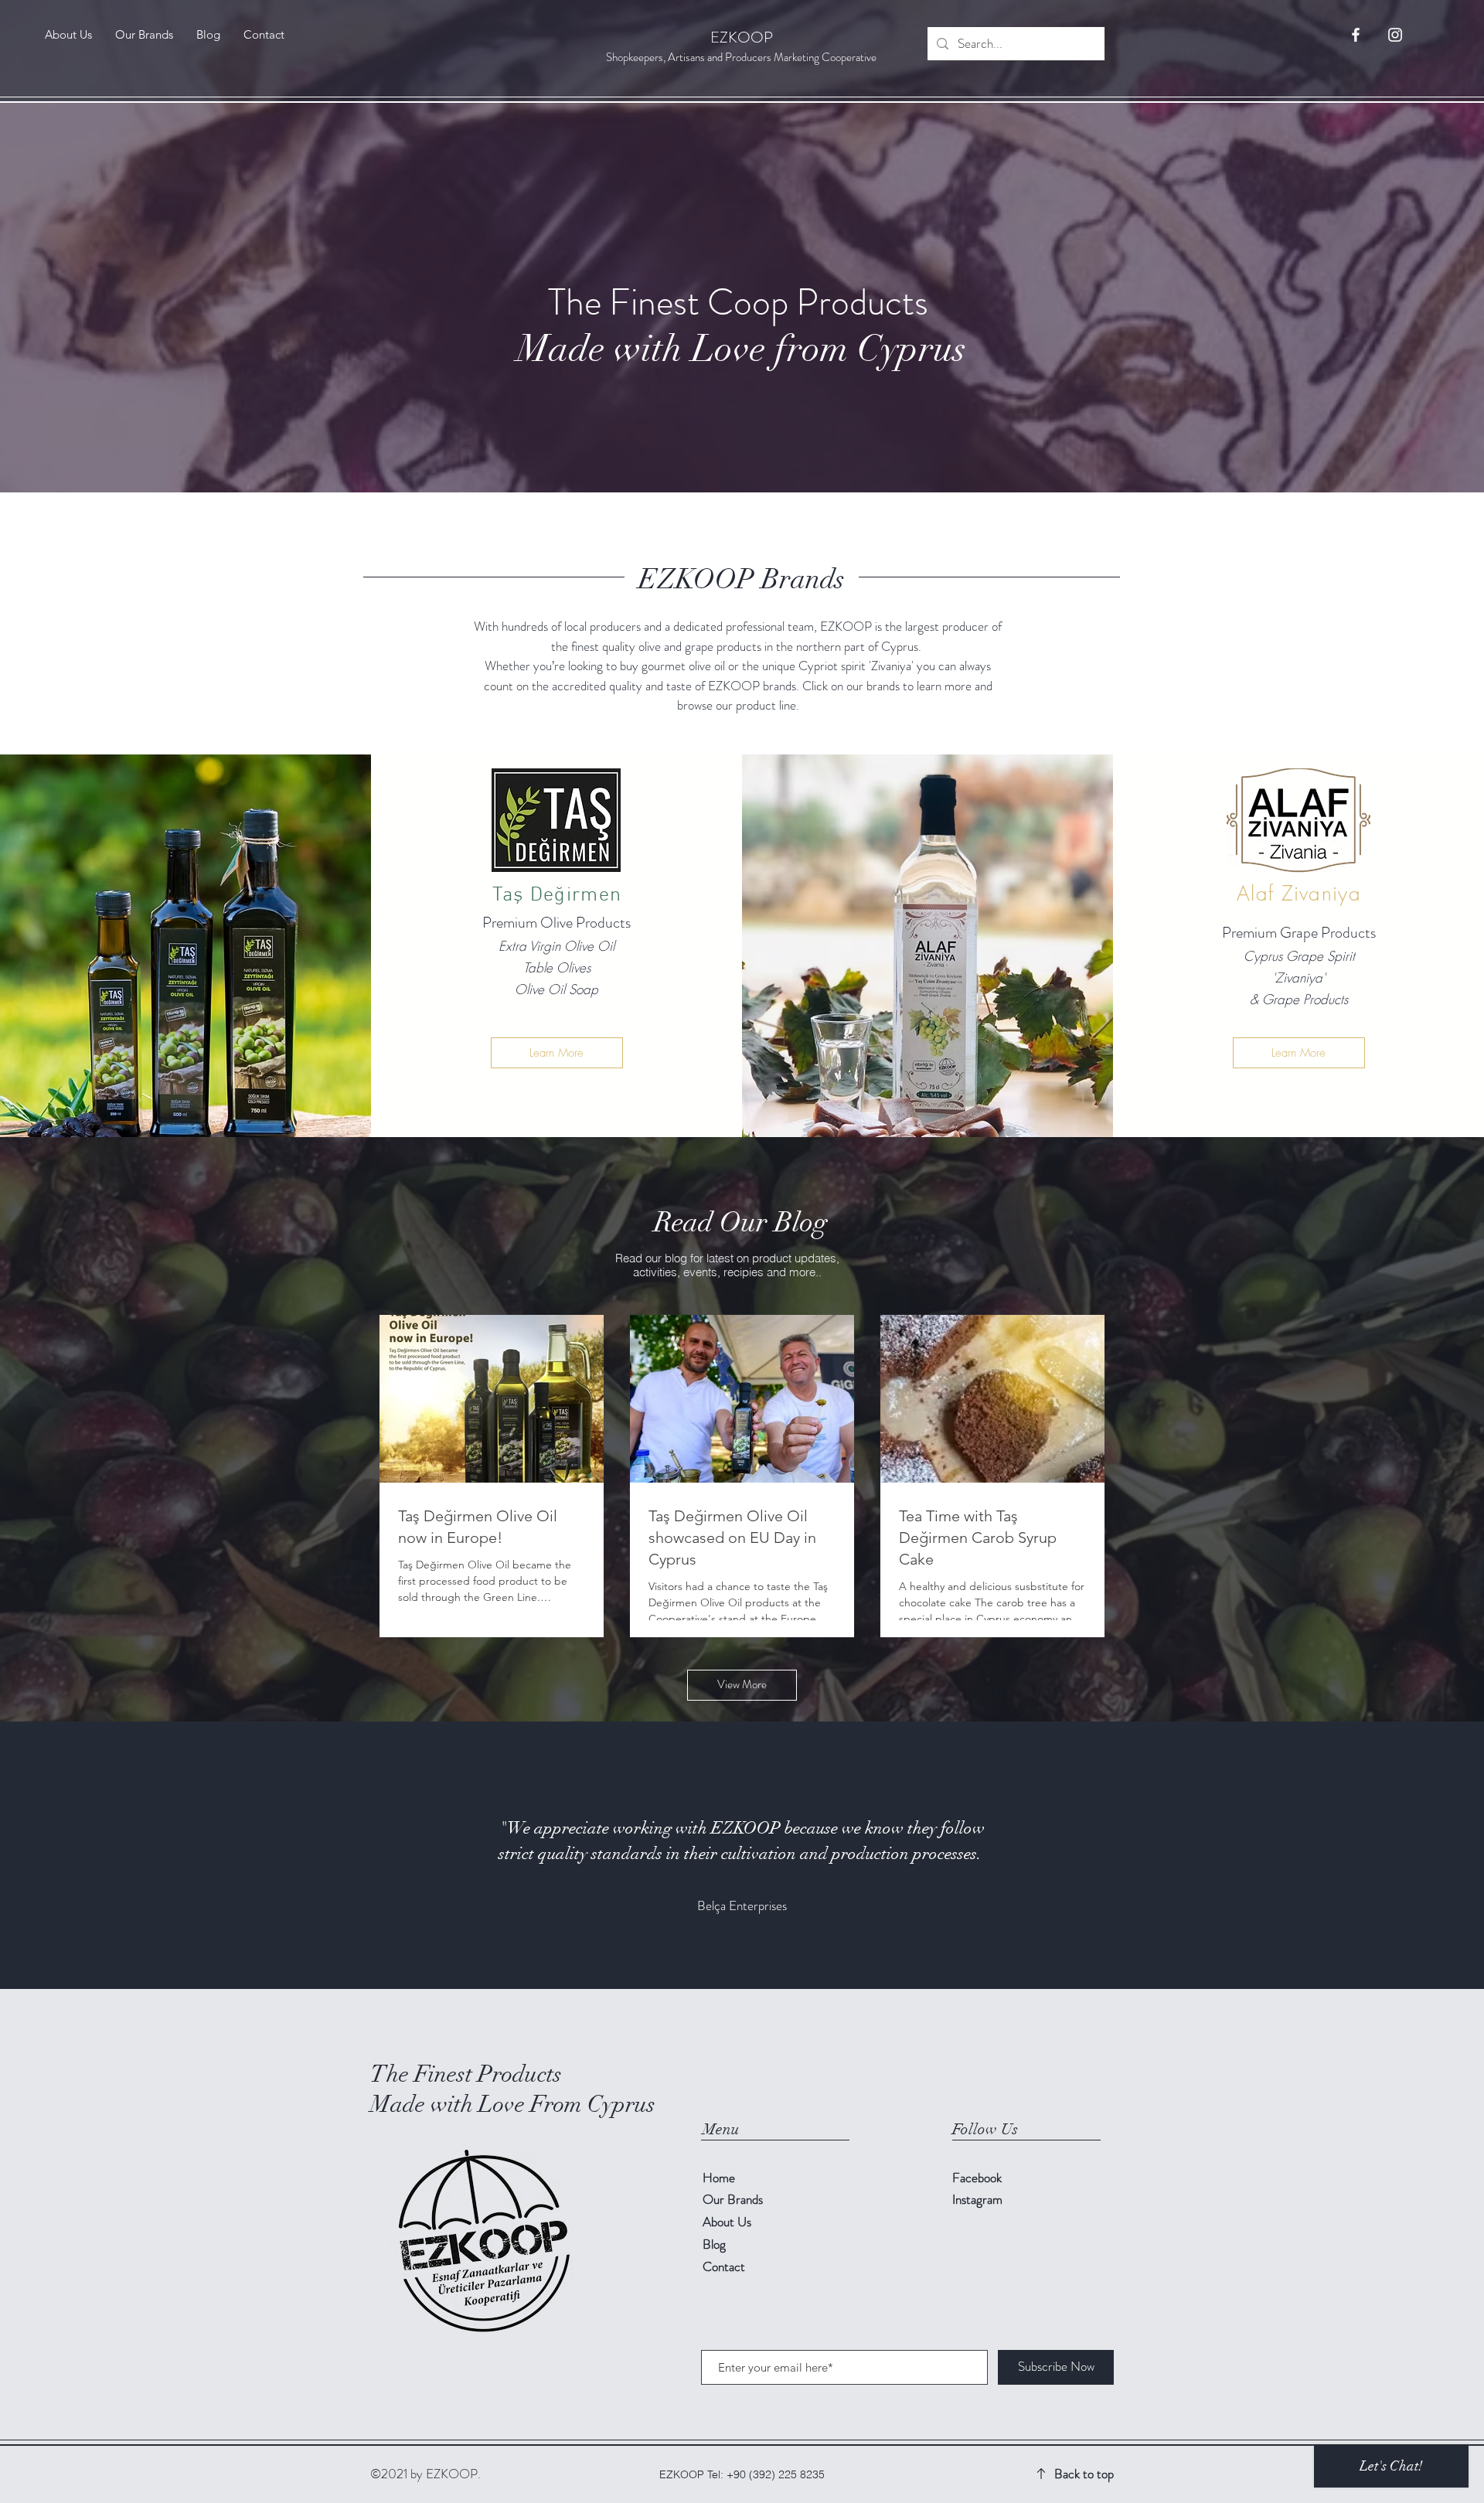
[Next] (1397, 1855)
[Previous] (87, 1855)
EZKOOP (742, 37)
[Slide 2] (735, 1950)
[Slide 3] (749, 1950)
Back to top (1084, 2474)
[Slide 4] (763, 1950)
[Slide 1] (721, 1950)
